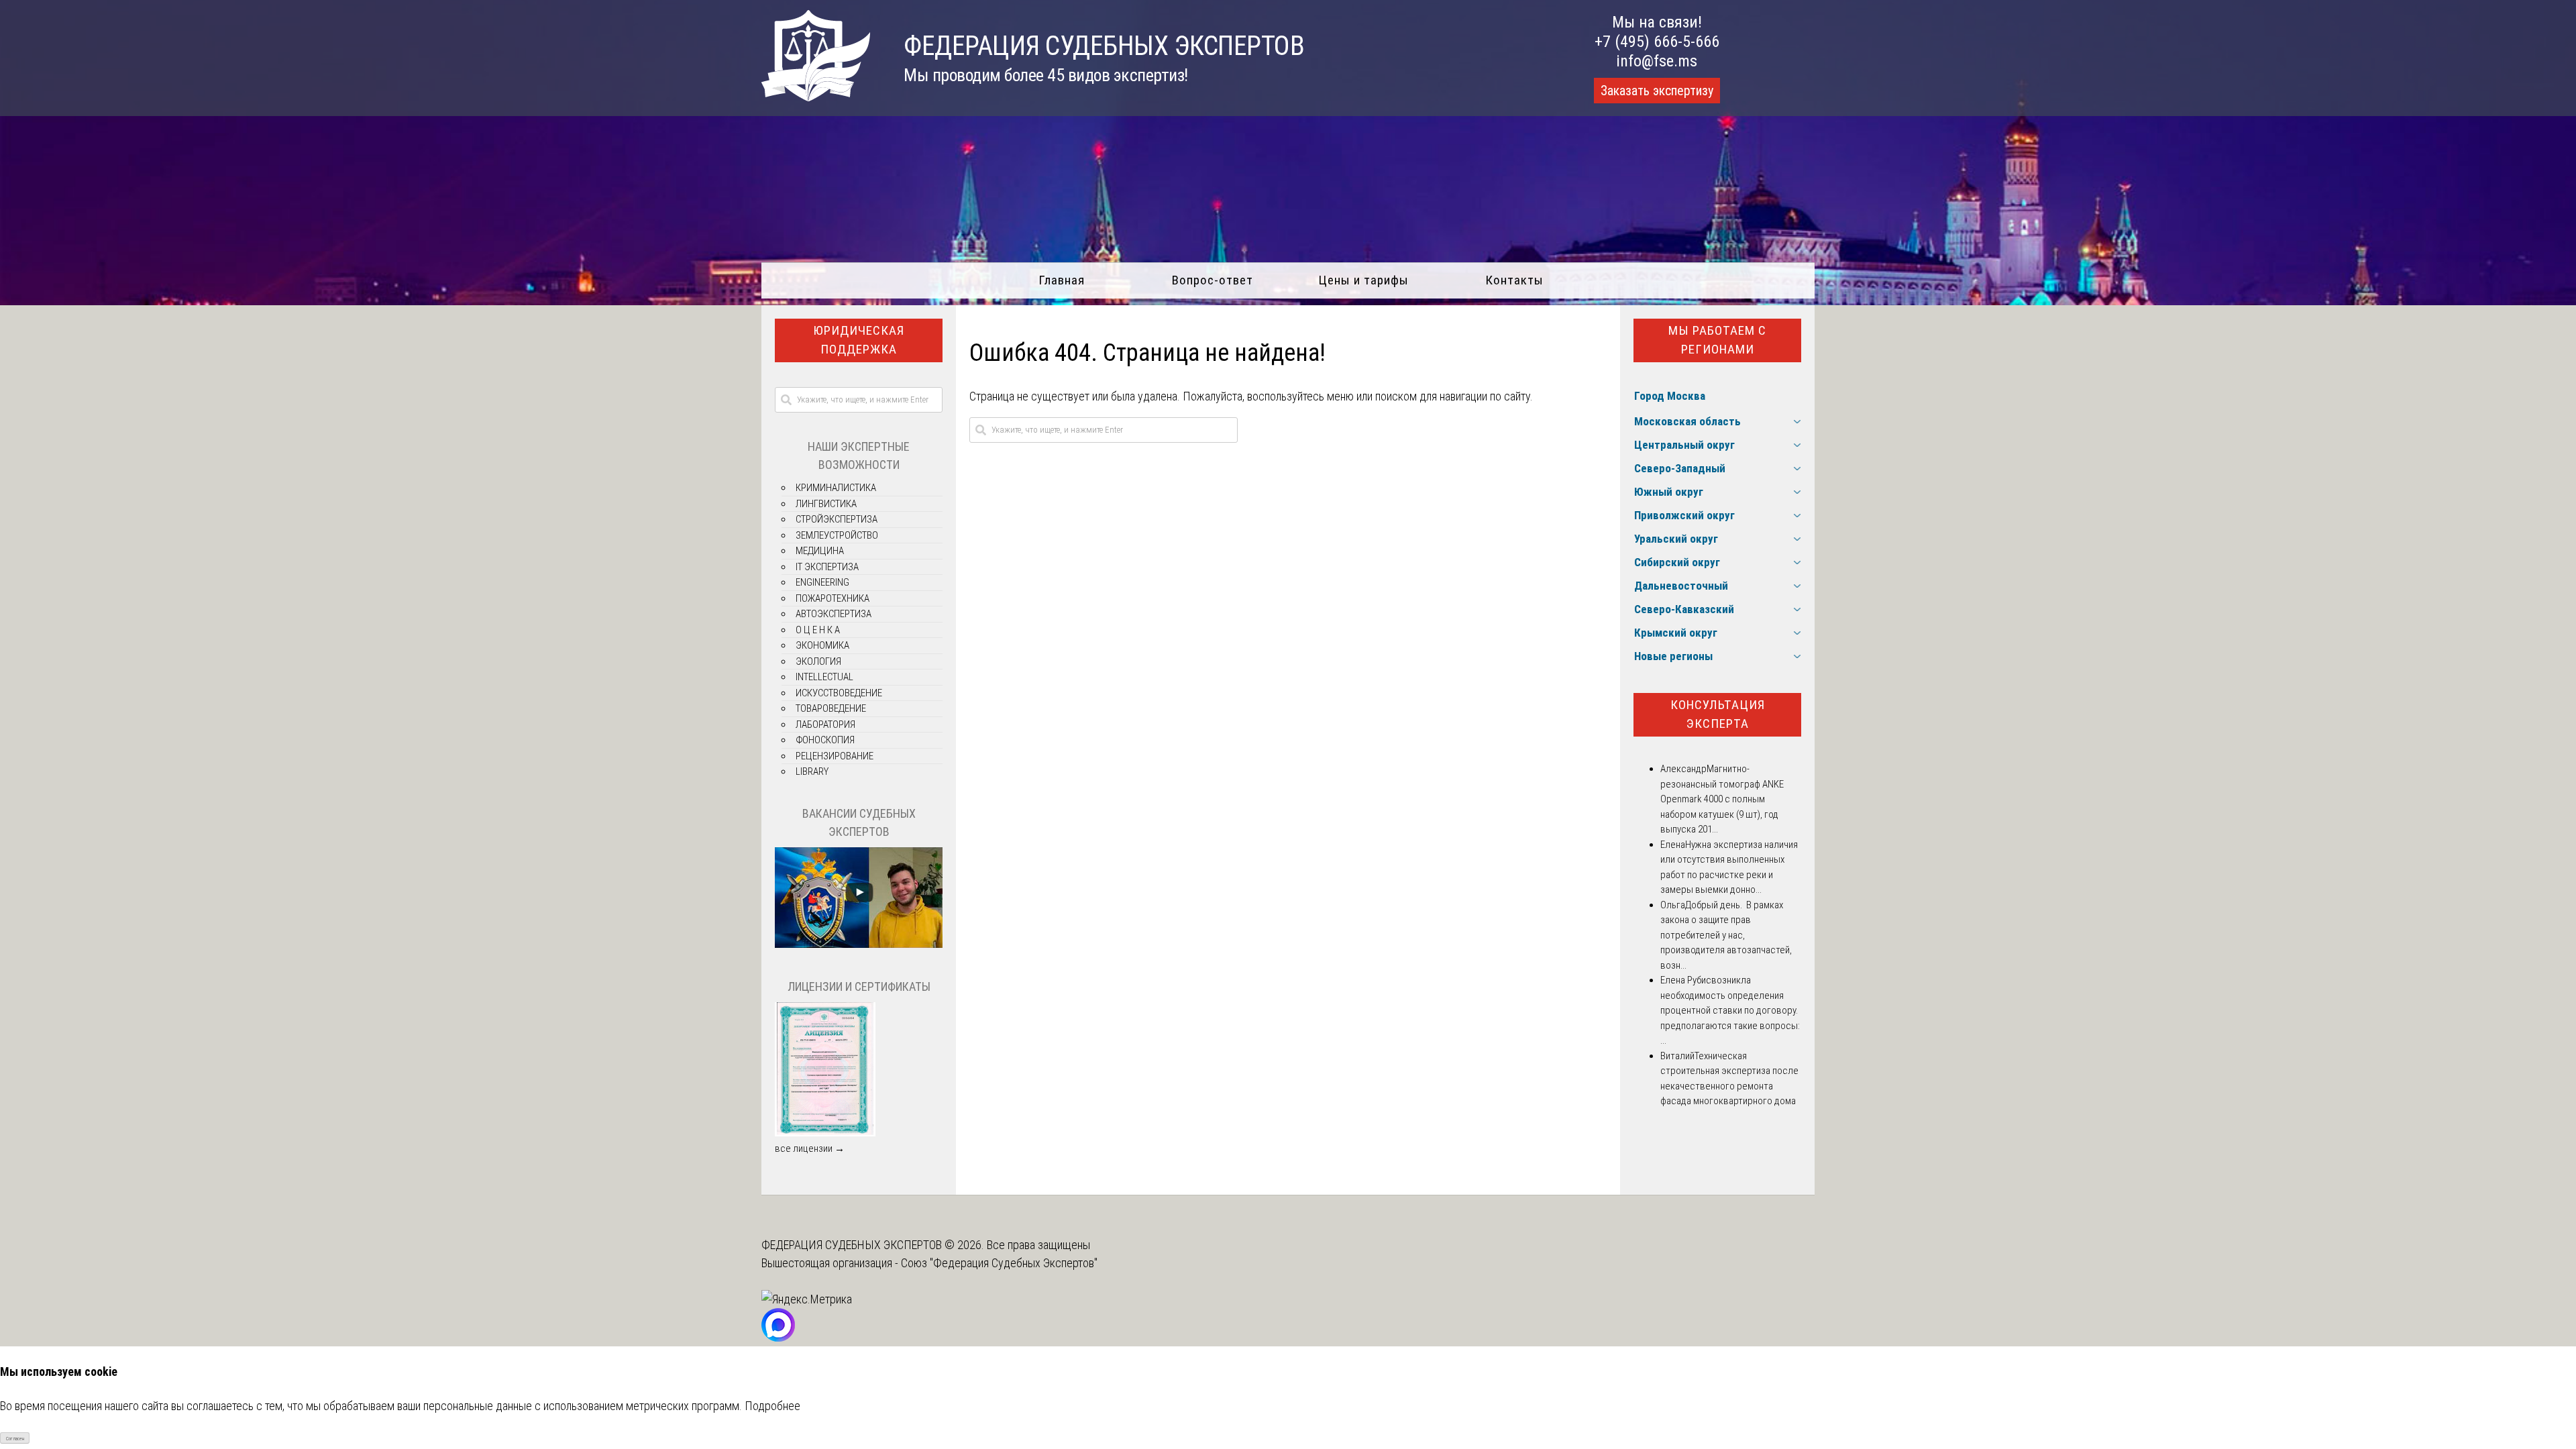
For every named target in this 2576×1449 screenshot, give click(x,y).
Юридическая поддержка (859, 340)
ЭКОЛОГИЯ (818, 661)
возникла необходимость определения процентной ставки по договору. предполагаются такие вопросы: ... (1730, 1010)
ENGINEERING (822, 582)
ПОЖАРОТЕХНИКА (833, 598)
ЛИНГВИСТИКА (826, 504)
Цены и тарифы (1363, 280)
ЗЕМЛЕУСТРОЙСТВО (837, 535)
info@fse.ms (1657, 61)
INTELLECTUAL (824, 677)
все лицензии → (810, 1148)
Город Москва (1670, 396)
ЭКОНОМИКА (822, 645)
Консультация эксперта (1718, 714)
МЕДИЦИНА (820, 551)
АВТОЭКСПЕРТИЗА (834, 614)
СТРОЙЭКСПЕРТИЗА (837, 519)
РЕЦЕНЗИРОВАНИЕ (835, 756)
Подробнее (772, 1406)
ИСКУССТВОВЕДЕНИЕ (839, 693)
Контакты (1514, 280)
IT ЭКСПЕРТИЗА (827, 567)
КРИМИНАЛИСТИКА (836, 488)
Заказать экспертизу (1657, 91)
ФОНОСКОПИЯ (825, 740)
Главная (1062, 280)
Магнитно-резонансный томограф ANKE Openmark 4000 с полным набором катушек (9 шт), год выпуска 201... (1722, 799)
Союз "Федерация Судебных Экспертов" (999, 1263)
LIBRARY (812, 771)
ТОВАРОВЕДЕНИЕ (831, 708)
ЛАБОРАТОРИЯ (825, 724)
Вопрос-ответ (1213, 280)
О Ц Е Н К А (818, 630)
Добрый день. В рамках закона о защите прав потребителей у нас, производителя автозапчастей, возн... (1726, 935)
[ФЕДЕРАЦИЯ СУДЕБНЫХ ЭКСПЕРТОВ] (816, 97)
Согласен (15, 1439)
